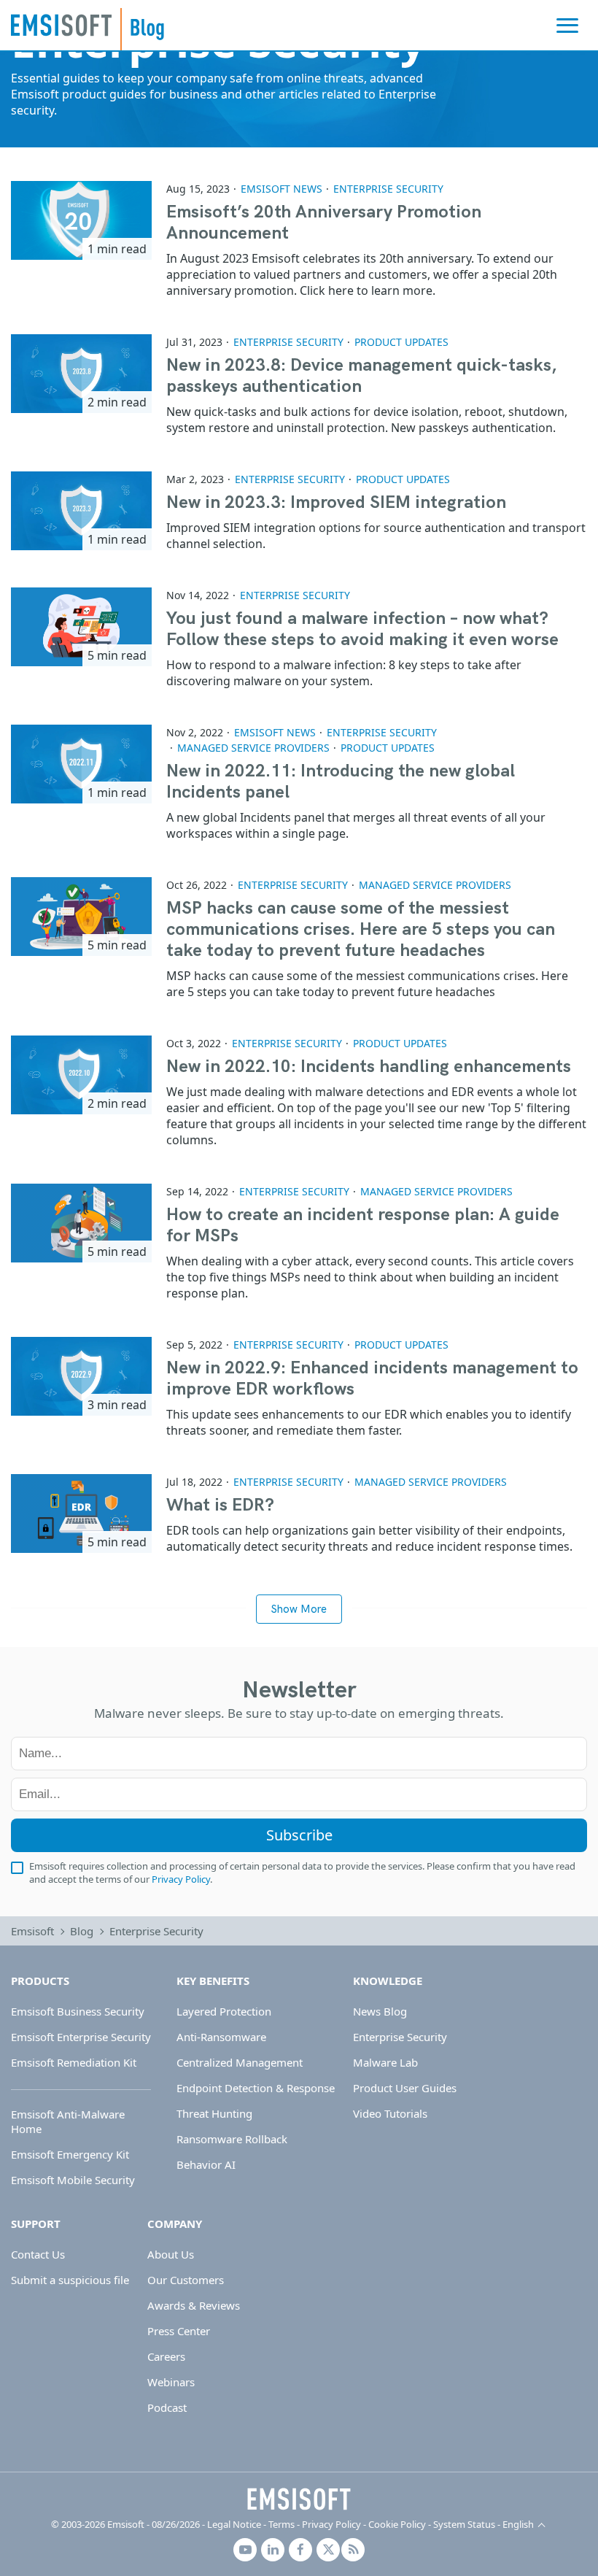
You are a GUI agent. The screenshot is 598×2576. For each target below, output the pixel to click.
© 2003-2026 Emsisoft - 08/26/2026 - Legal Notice (156, 2524)
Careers (166, 2356)
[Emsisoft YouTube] (245, 2550)
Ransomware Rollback (232, 2139)
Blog (82, 1931)
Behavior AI (206, 2164)
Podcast (167, 2407)
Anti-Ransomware (221, 2037)
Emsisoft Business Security (78, 2011)
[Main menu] (567, 26)
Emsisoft (61, 25)
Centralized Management (240, 2062)
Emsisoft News (281, 189)
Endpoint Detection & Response (256, 2088)
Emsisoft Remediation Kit (74, 2062)
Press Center (179, 2331)
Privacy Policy (181, 1879)
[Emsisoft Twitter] (328, 2550)
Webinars (171, 2382)
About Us (171, 2254)
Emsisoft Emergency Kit (70, 2154)
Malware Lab (385, 2062)
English (518, 2524)
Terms (281, 2524)
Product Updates (401, 342)
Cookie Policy (397, 2524)
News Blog (380, 2011)
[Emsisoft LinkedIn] (273, 2550)
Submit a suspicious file (70, 2280)
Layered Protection (224, 2011)
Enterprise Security (388, 189)
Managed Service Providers (253, 748)
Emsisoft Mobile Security (73, 2180)
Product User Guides (405, 2088)
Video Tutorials (390, 2113)
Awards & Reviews (194, 2305)
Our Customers (186, 2280)
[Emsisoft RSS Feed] (353, 2550)
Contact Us (38, 2254)
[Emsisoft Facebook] (300, 2550)
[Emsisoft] (299, 2499)
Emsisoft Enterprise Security (81, 2037)
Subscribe (299, 1835)
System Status (464, 2524)
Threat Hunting (214, 2113)
